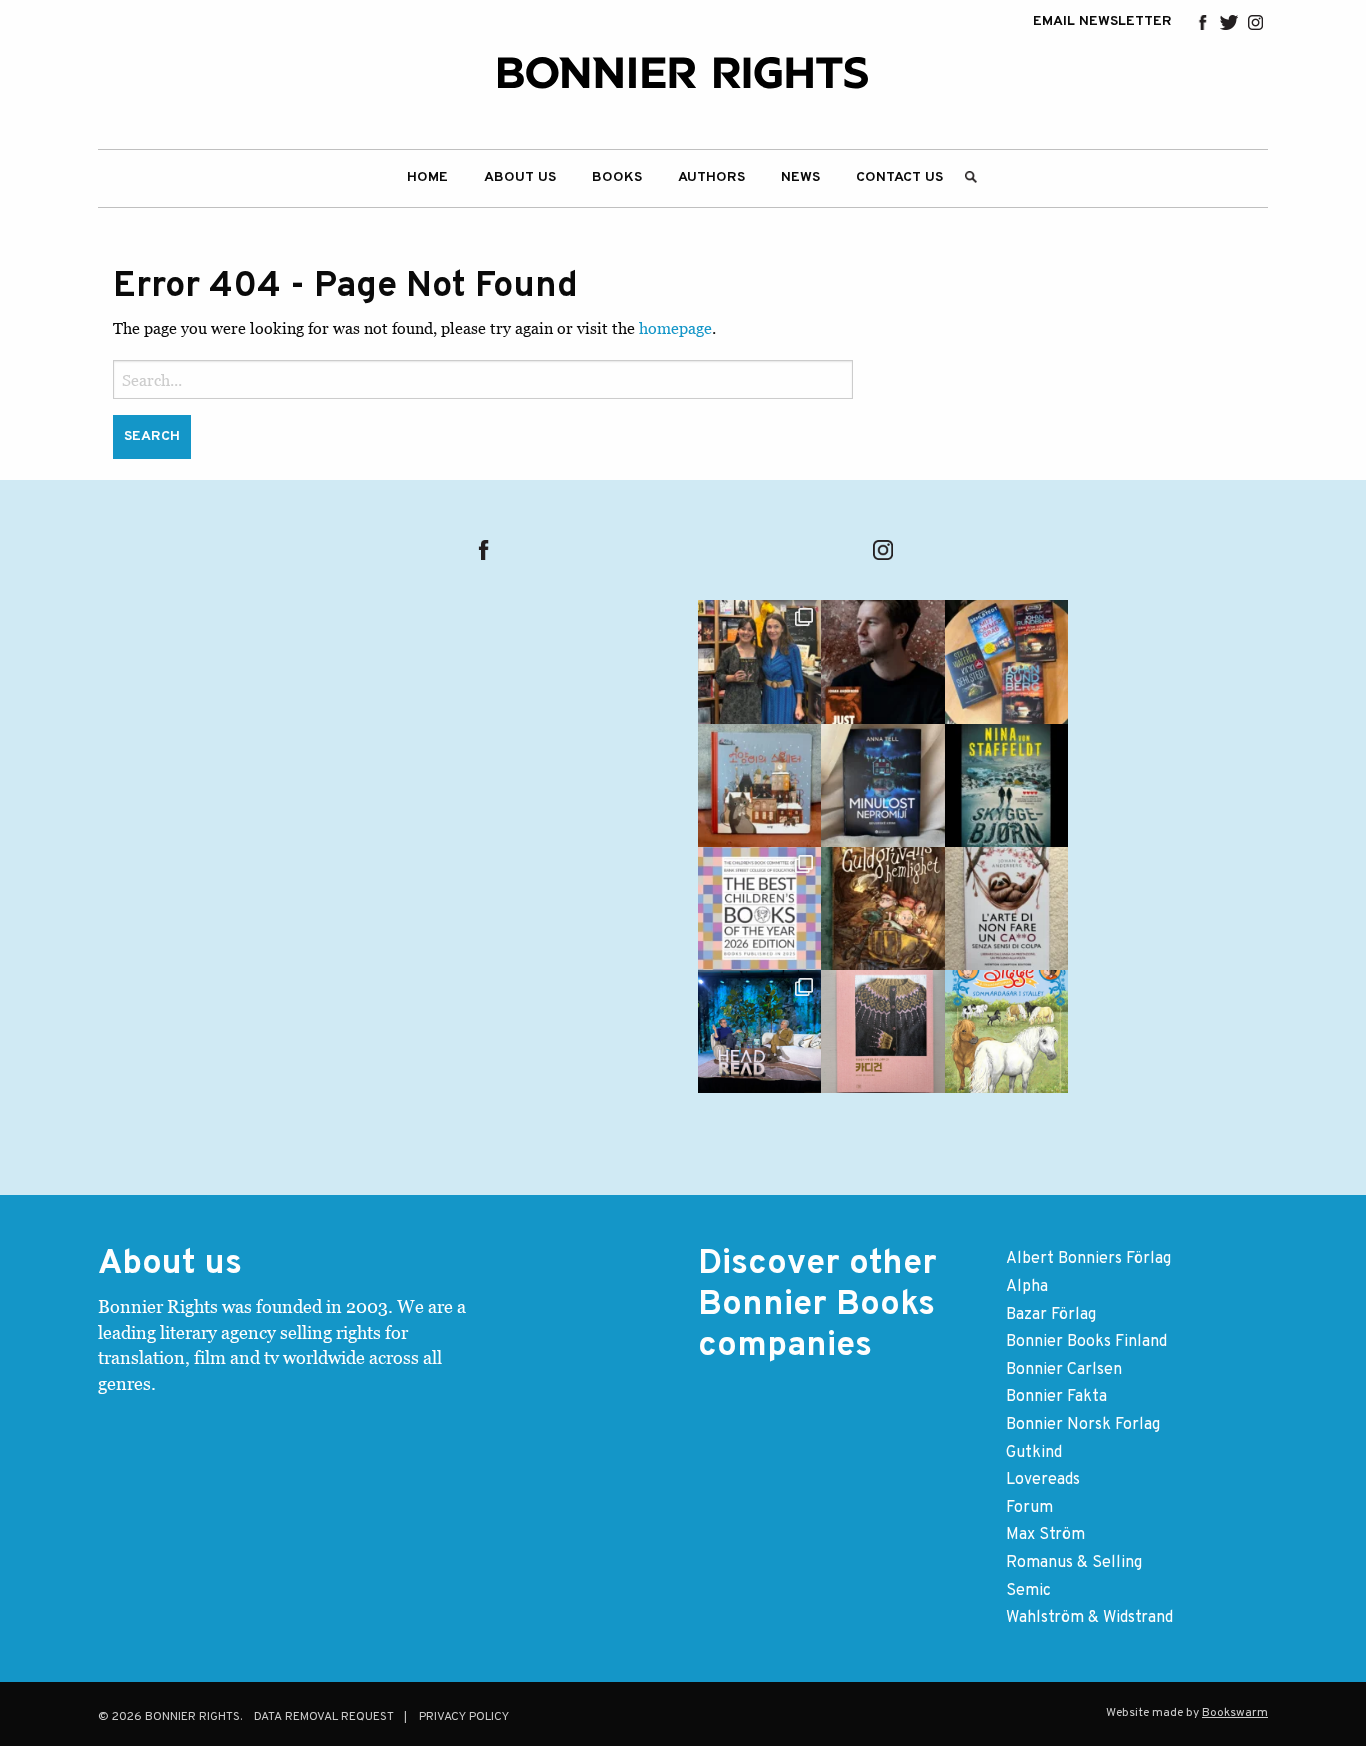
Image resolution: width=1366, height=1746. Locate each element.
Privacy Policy (464, 1717)
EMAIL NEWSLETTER (1102, 22)
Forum (1029, 1508)
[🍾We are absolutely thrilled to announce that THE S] (759, 908)
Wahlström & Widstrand (1089, 1618)
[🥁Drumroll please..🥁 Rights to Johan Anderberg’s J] (882, 661)
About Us (520, 177)
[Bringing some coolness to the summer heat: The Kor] (759, 785)
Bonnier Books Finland (1086, 1342)
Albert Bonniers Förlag (1088, 1259)
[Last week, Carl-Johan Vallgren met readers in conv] (759, 1031)
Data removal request (324, 1717)
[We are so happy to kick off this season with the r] (759, 661)
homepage (675, 328)
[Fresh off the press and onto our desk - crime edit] (1006, 661)
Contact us (899, 177)
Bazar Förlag (1051, 1315)
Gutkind (1034, 1453)
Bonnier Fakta (1056, 1397)
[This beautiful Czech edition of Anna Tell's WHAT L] (882, 785)
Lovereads (1043, 1480)
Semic (1028, 1591)
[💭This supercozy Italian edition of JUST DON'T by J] (1006, 908)
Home (427, 177)
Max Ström (1045, 1535)
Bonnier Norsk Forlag (1083, 1425)
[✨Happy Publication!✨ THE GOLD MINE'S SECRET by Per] (882, 908)
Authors (711, 177)
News (800, 177)
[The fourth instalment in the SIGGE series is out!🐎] (1006, 1031)
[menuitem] (427, 178)
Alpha (1027, 1287)
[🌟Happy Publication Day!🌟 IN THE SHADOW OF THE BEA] (1006, 785)
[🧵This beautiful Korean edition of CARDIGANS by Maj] (882, 1031)
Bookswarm (1235, 1713)
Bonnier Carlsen (1064, 1370)
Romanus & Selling (1074, 1563)
